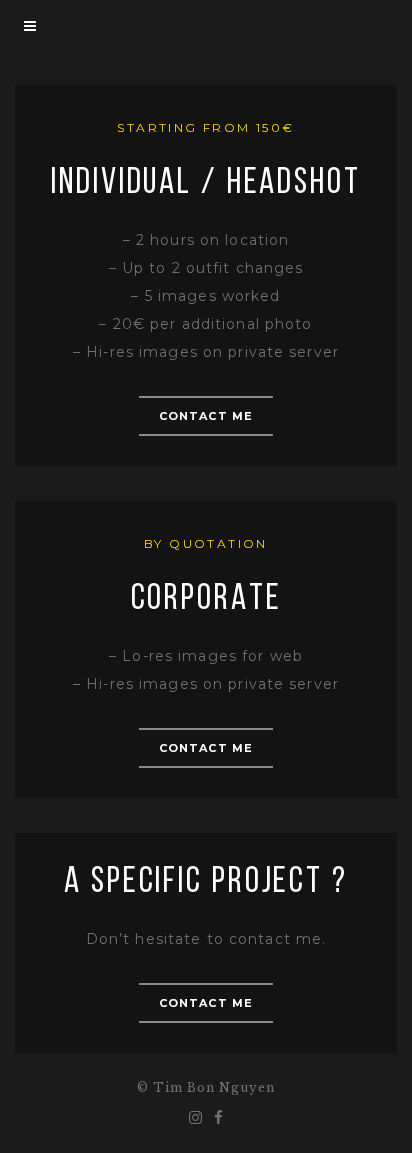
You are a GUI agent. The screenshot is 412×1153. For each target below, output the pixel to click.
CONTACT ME (206, 416)
